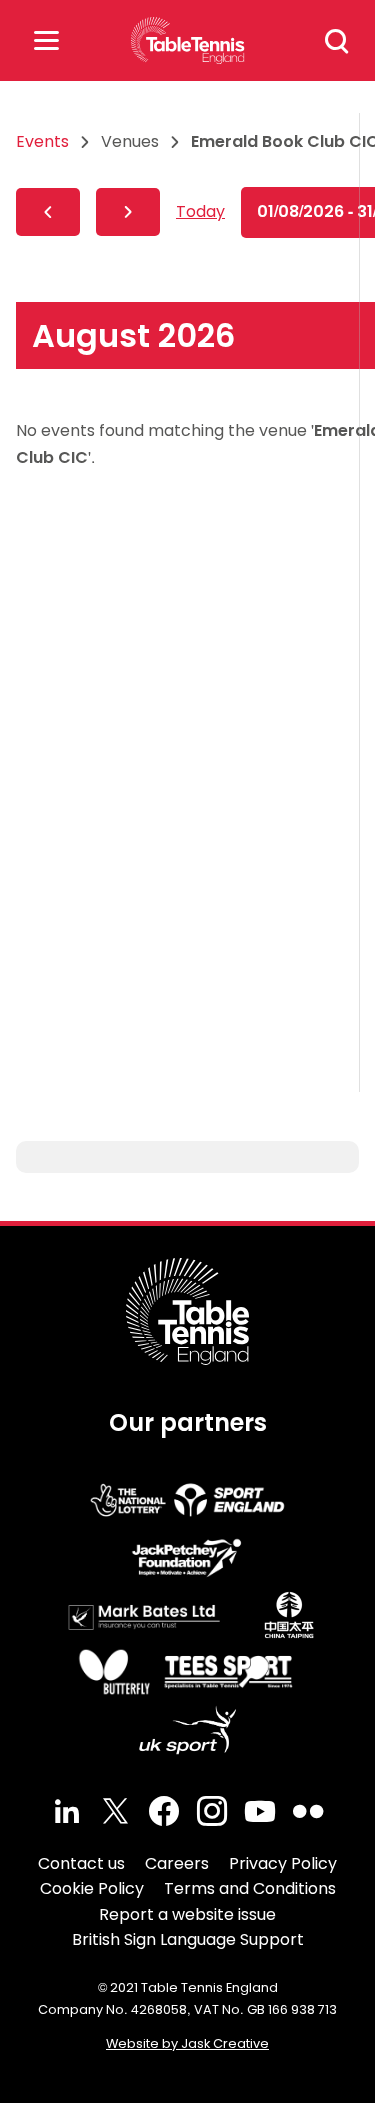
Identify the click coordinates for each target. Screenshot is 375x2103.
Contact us (81, 1863)
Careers (177, 1863)
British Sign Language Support (188, 1939)
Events (42, 141)
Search (337, 41)
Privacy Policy (283, 1863)
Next (128, 212)
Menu (46, 40)
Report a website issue (187, 1914)
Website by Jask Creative (187, 2043)
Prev (48, 212)
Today (200, 211)
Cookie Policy (92, 1888)
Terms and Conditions (250, 1888)
